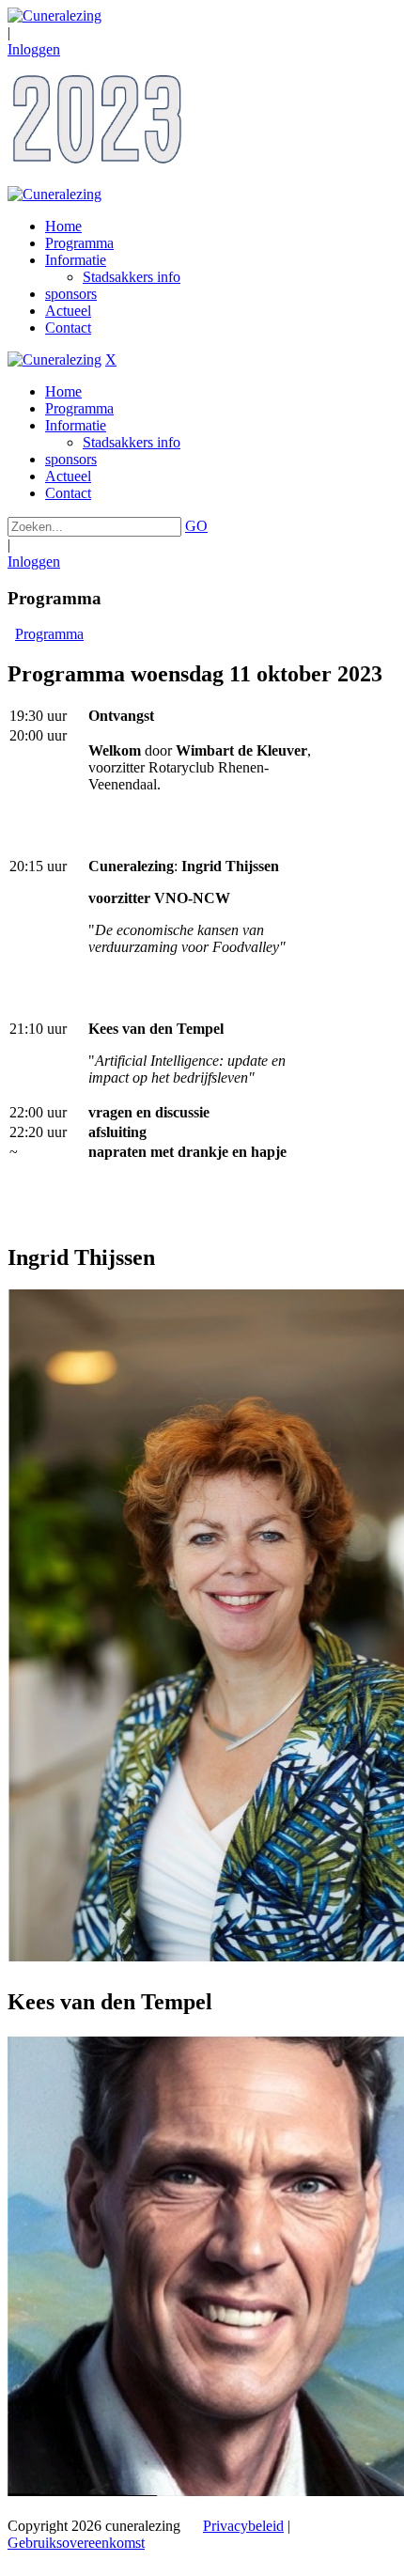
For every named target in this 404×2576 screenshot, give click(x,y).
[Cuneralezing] (54, 16)
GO (196, 526)
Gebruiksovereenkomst (76, 2543)
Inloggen (34, 49)
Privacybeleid (243, 2526)
